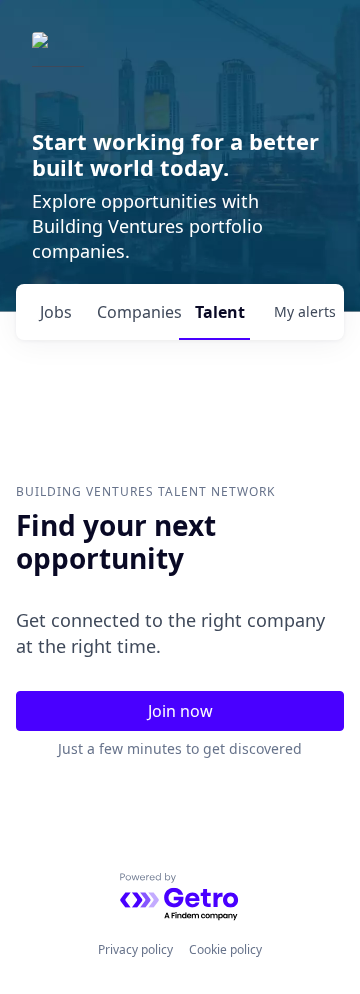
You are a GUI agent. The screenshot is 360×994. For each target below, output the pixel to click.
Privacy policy (135, 949)
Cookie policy (225, 949)
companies (138, 312)
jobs (56, 312)
